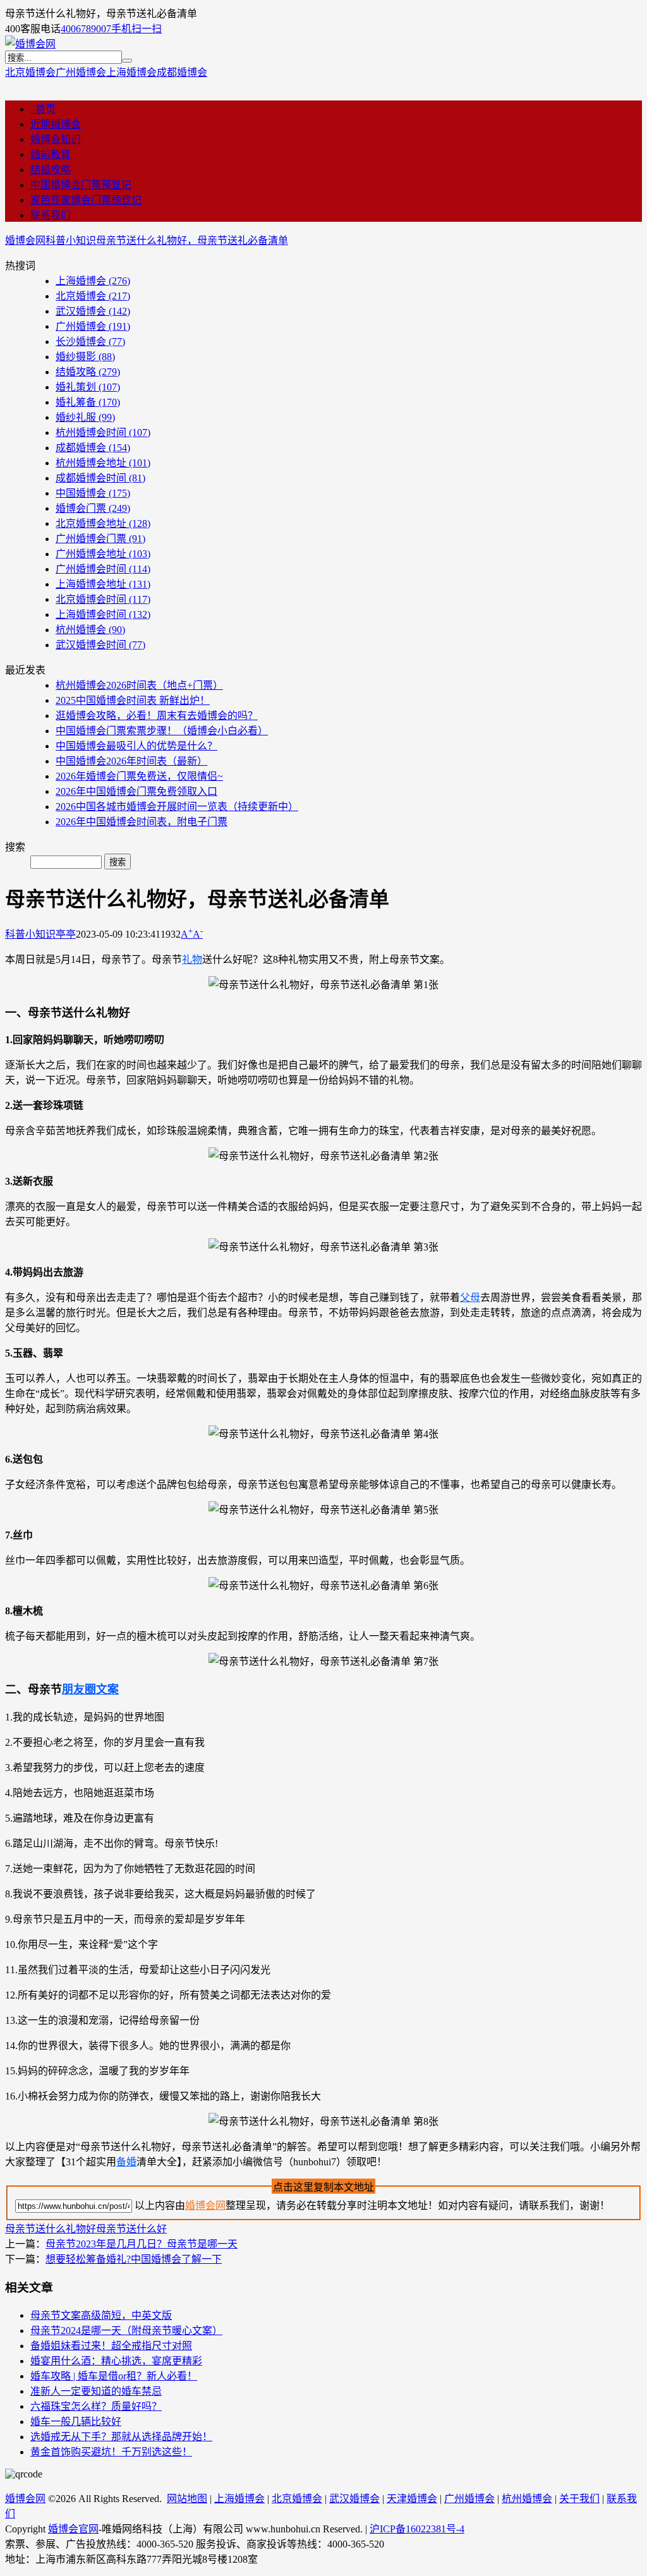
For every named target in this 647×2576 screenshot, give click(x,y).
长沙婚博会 (90, 342)
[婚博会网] (30, 44)
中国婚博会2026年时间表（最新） (131, 761)
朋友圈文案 (90, 1690)
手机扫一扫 (136, 29)
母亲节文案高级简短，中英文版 (101, 2315)
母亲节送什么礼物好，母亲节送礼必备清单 (192, 240)
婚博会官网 (73, 2529)
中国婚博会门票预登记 (81, 185)
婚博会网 (25, 240)
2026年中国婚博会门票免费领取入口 (136, 791)
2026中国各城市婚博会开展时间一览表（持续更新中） (177, 807)
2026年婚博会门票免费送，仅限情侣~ (139, 776)
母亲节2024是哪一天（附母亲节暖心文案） (126, 2331)
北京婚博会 (30, 72)
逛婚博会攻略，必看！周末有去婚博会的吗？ (157, 716)
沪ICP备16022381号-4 (417, 2529)
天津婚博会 (412, 2499)
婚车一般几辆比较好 (76, 2422)
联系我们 (51, 215)
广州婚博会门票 (100, 539)
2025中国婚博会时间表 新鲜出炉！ (133, 700)
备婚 (126, 2162)
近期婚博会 (56, 124)
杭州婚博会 (90, 630)
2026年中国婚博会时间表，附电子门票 (142, 822)
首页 (43, 109)
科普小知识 (71, 240)
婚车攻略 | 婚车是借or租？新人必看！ (114, 2376)
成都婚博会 (182, 72)
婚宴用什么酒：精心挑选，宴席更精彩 (116, 2361)
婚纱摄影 (85, 357)
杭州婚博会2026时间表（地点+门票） (139, 685)
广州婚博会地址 (103, 554)
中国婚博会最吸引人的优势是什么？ (136, 746)
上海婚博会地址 (103, 584)
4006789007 (86, 29)
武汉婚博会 (93, 311)
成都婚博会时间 (100, 478)
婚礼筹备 (88, 402)
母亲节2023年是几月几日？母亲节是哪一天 (142, 2244)
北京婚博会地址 (103, 523)
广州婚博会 (81, 72)
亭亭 (66, 934)
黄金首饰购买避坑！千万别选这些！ (111, 2452)
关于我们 (579, 2499)
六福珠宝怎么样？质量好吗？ (96, 2406)
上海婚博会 (131, 72)
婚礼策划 (88, 387)
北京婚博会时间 (103, 599)
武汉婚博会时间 (100, 645)
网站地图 (187, 2499)
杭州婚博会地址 (103, 463)
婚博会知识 (56, 139)
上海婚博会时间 (103, 614)
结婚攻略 (51, 170)
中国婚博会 (93, 493)
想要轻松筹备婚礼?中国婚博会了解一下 (134, 2259)
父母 (470, 1297)
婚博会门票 (93, 508)
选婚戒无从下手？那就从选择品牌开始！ (121, 2437)
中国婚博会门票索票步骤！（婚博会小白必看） (162, 731)
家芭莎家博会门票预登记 (86, 200)
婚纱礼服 (85, 417)
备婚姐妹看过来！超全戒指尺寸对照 (111, 2346)
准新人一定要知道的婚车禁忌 (96, 2391)
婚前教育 (51, 154)
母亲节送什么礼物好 (51, 2229)
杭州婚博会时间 (103, 432)
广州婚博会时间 (103, 569)
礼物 (192, 959)
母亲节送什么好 (131, 2229)
